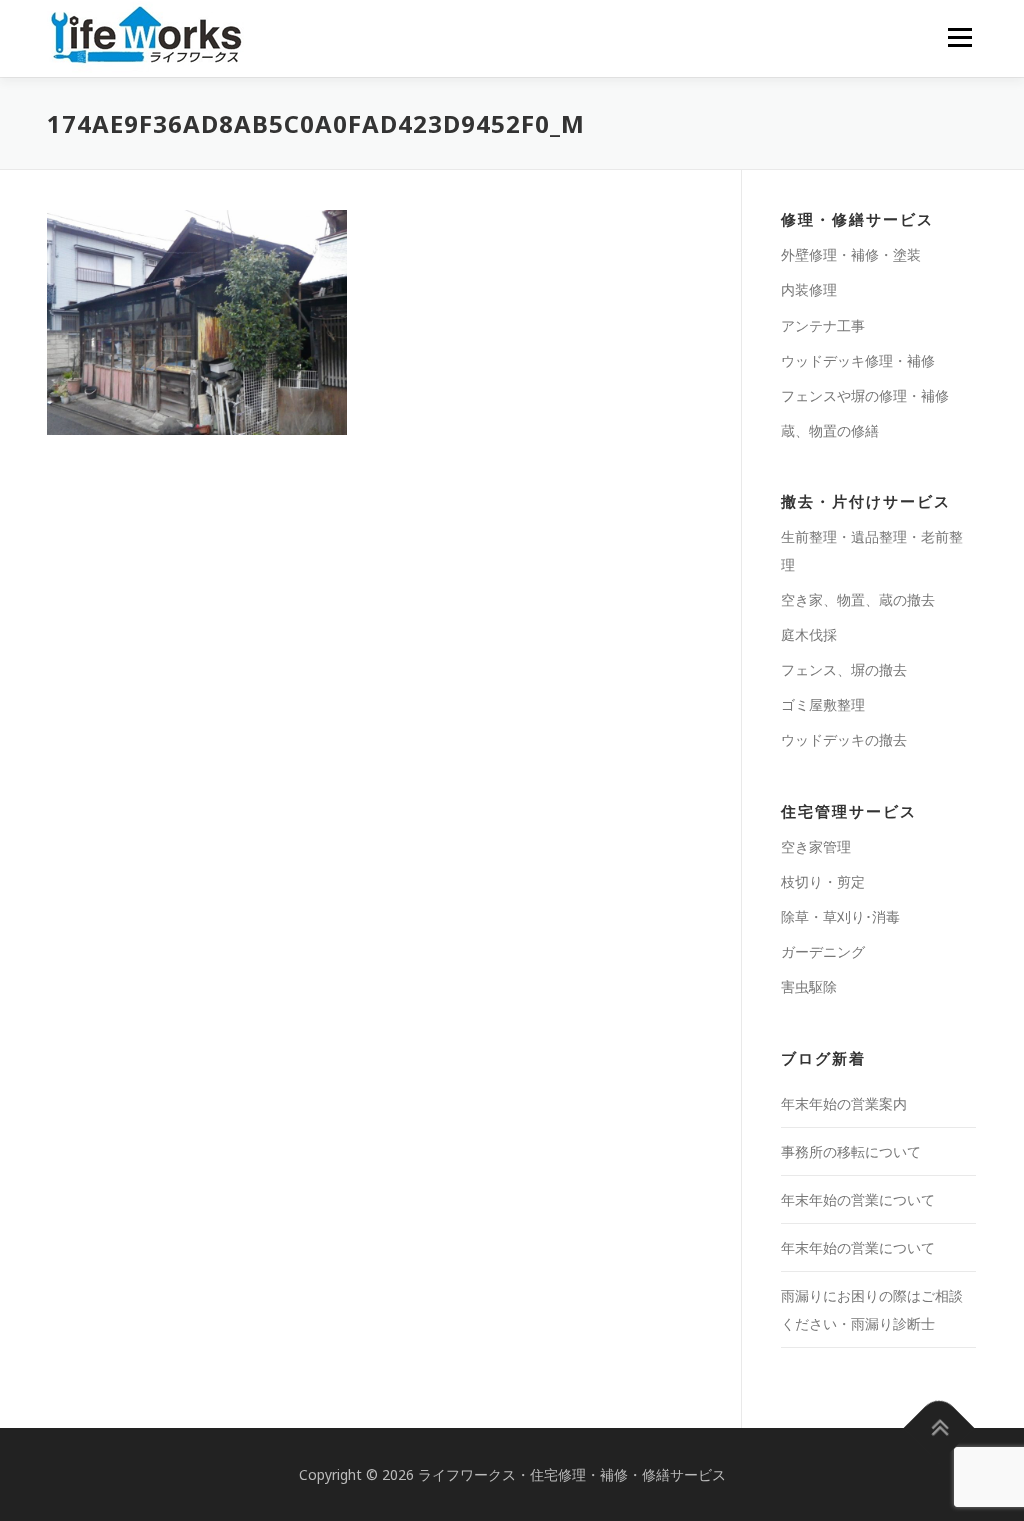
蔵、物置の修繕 (830, 430)
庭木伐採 (809, 634)
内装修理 (809, 289)
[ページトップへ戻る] (939, 1427)
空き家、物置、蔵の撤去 (858, 599)
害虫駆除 (809, 986)
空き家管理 (816, 846)
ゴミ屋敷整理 (823, 704)
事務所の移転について (851, 1151)
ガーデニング (823, 951)
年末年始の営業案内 (844, 1103)
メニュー (959, 37)
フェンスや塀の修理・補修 (865, 395)
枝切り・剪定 (823, 881)
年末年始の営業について (858, 1199)
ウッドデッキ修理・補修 (858, 360)
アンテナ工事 (823, 325)
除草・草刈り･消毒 (840, 916)
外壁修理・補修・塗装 (851, 254)
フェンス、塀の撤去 (844, 669)
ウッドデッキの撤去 (844, 739)
